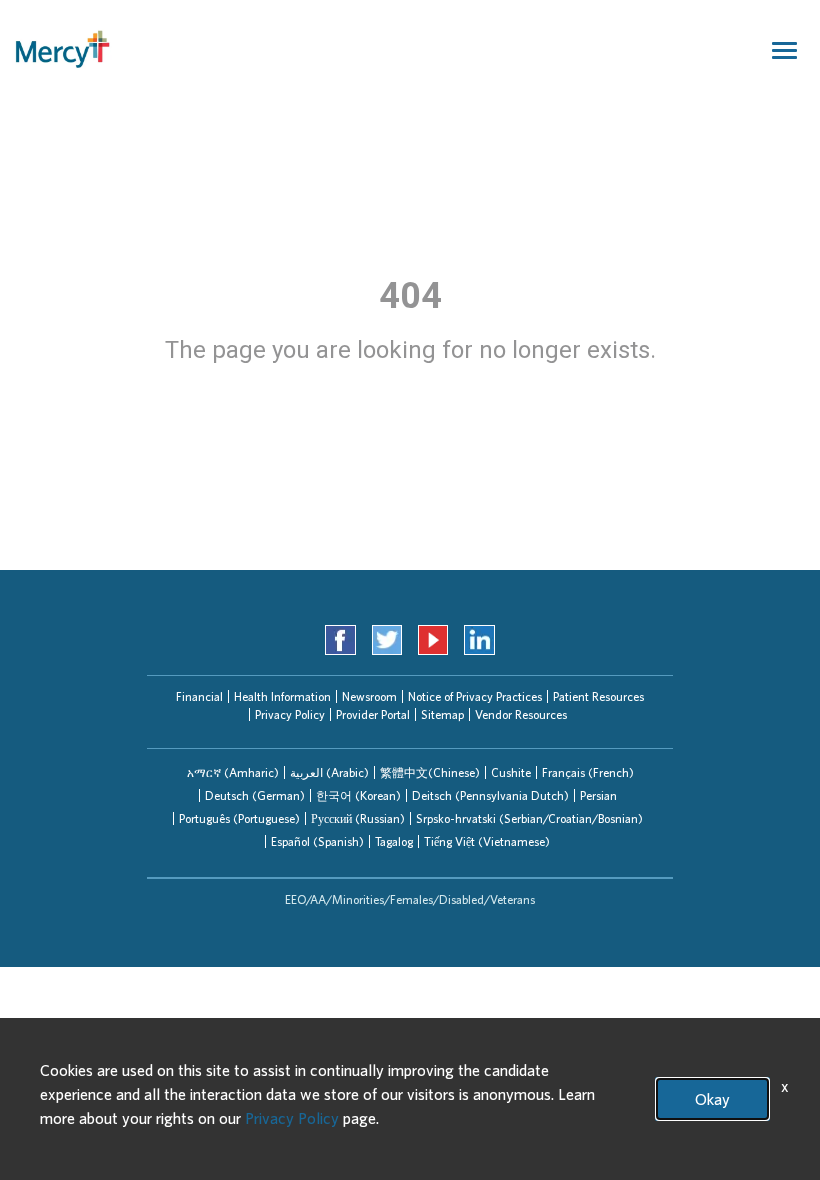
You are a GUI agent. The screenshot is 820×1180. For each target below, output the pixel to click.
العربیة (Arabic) (329, 772)
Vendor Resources (521, 714)
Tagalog (394, 841)
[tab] (233, 772)
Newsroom (369, 696)
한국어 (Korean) (358, 795)
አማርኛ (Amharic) (233, 772)
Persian (598, 795)
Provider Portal (373, 714)
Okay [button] (712, 1099)
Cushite (511, 772)
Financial (199, 696)
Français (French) (588, 772)
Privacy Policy (290, 714)
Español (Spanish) (317, 841)
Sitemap (442, 714)
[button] (233, 772)
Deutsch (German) (255, 795)
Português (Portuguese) (239, 818)
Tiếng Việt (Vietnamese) (487, 841)
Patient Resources (598, 696)
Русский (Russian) (358, 818)
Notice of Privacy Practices (475, 696)
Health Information (282, 696)
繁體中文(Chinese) (430, 772)
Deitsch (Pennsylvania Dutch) (490, 795)
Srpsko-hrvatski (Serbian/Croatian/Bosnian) (529, 818)
